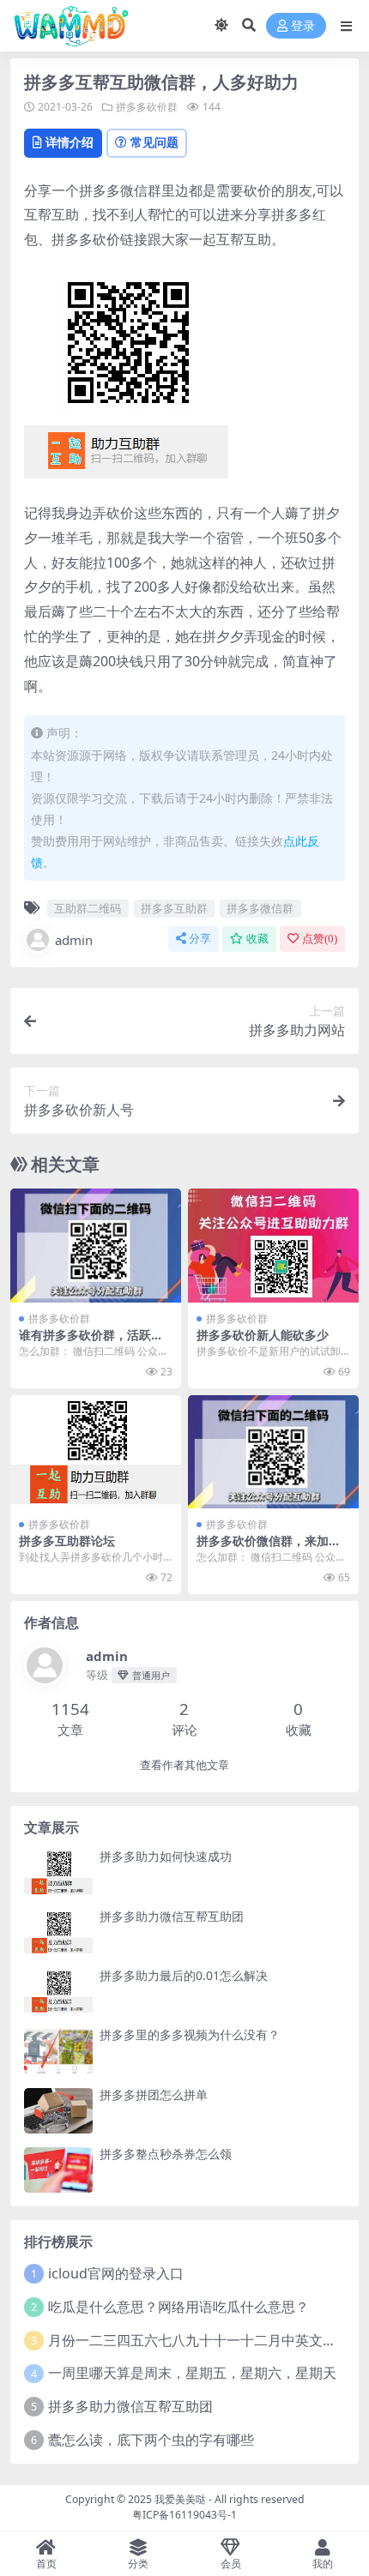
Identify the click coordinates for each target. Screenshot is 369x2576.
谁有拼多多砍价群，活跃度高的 (91, 1342)
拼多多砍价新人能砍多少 (263, 1335)
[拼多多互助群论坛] (96, 1452)
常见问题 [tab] (154, 142)
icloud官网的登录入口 (116, 2273)
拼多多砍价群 (147, 107)
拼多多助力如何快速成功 (166, 1856)
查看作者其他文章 (184, 1765)
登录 (303, 26)
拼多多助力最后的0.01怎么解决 (184, 1975)
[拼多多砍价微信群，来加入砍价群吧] (273, 1452)
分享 (200, 939)
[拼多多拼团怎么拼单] (58, 2111)
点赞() (320, 939)
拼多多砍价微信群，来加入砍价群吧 (269, 1548)
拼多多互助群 (174, 908)
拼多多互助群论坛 (67, 1541)
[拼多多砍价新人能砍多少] (273, 1246)
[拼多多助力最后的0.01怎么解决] (58, 1992)
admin (74, 940)
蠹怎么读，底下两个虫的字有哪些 (151, 2440)
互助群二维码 (88, 908)
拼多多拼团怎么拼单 (154, 2095)
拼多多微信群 (260, 908)
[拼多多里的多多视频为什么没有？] (58, 2051)
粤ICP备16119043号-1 (184, 2515)
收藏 (257, 939)
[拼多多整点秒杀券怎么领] (58, 2170)
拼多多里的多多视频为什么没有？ (190, 2034)
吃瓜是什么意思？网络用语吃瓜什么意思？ (178, 2307)
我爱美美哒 (180, 2499)
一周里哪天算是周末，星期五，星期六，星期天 (192, 2373)
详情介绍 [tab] (70, 142)
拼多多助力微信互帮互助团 (172, 1916)
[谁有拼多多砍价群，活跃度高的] (96, 1246)
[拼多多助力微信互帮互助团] (58, 1932)
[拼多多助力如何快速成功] (58, 1872)
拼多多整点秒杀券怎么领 (166, 2154)
